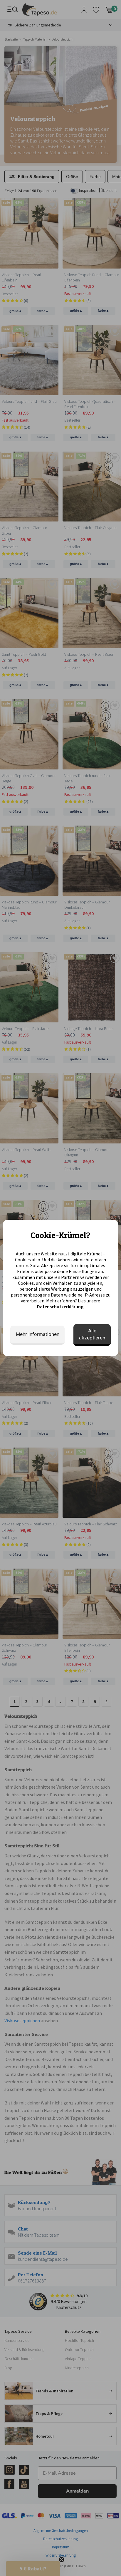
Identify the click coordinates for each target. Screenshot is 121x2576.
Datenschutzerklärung (60, 1307)
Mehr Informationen (38, 1334)
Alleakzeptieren (92, 1334)
